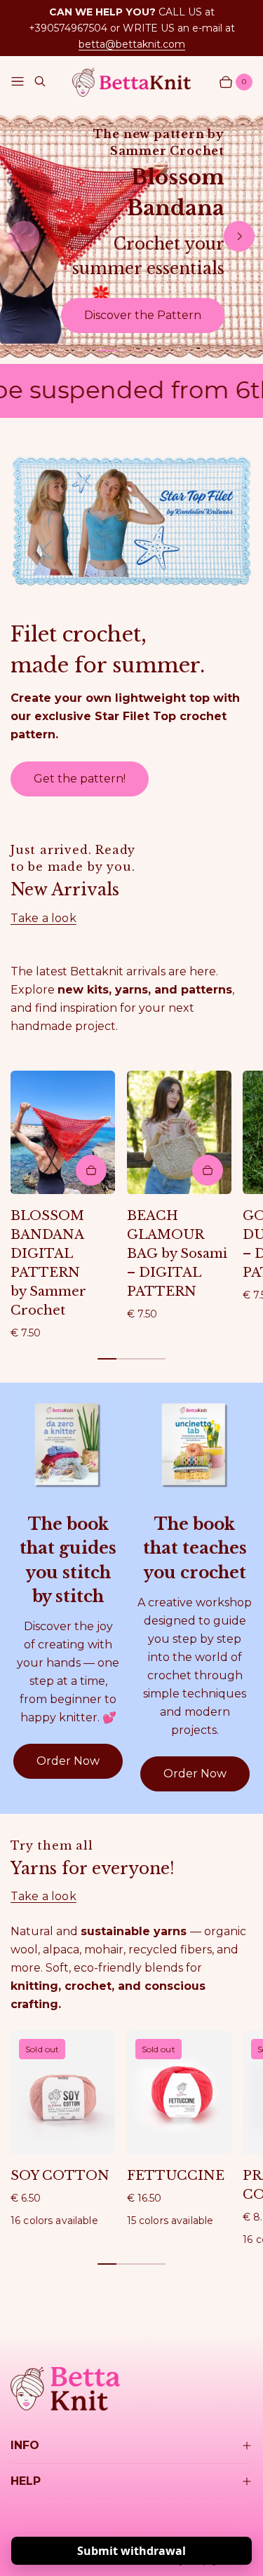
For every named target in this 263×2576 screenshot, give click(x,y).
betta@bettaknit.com (132, 44)
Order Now (68, 1761)
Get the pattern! (80, 779)
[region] (131, 237)
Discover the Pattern (143, 315)
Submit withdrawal (131, 2551)
